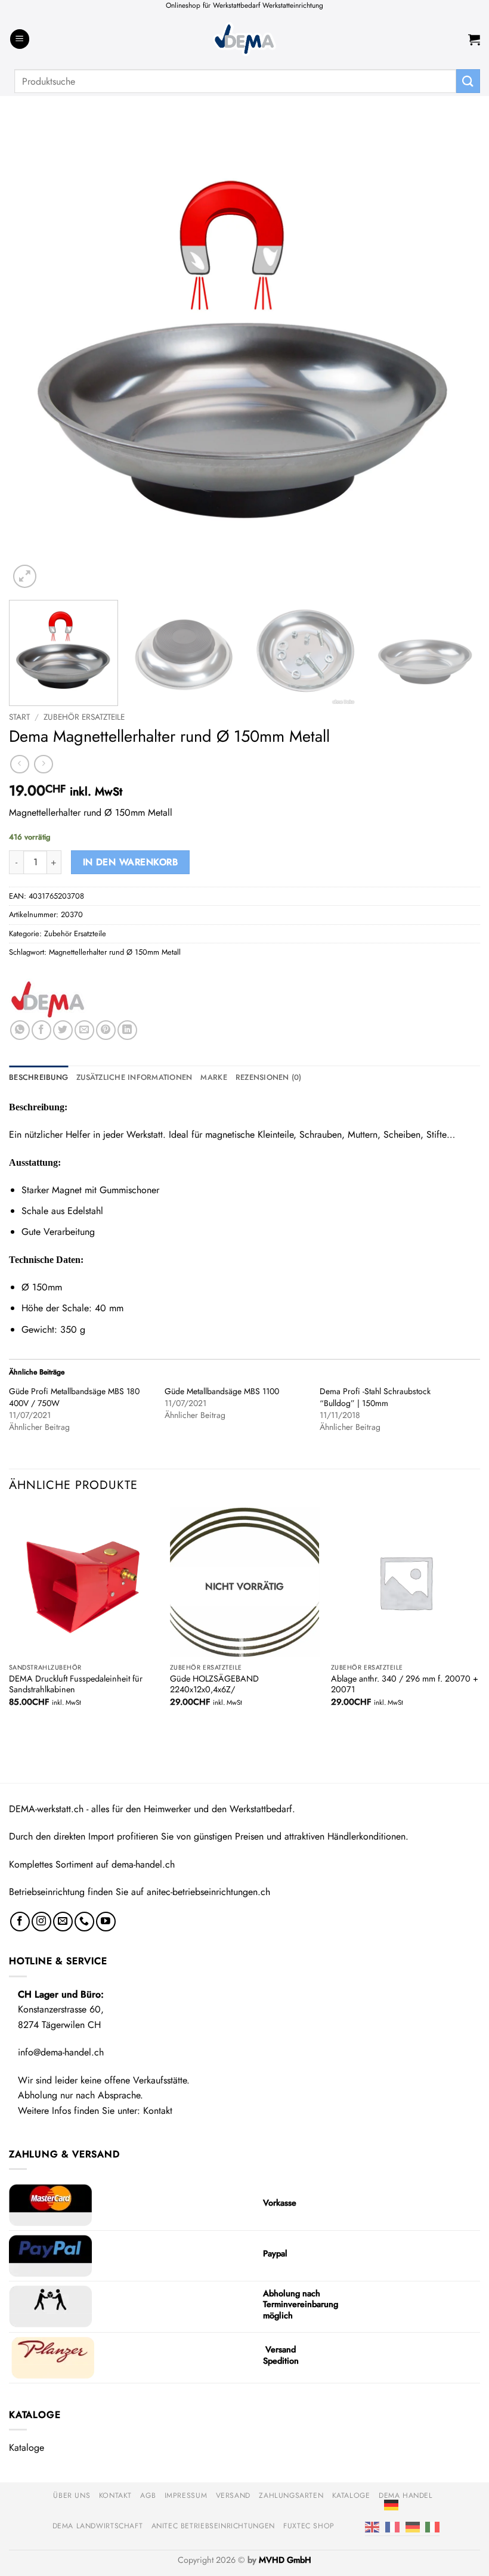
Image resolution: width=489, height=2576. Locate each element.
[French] (392, 2526)
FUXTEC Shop (309, 2526)
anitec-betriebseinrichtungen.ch (208, 1892)
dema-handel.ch (143, 1864)
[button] (20, 39)
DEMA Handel (406, 2495)
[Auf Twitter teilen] (63, 1030)
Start (19, 717)
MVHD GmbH (285, 2560)
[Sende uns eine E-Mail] (63, 1922)
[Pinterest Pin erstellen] (106, 1030)
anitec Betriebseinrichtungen (213, 2526)
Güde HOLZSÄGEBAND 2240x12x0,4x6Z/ (214, 1684)
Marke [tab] (213, 1077)
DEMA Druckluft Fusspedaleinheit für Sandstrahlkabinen (76, 1684)
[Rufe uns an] (84, 1922)
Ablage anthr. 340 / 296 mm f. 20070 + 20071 (405, 1684)
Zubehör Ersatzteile (84, 717)
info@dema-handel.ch (61, 2052)
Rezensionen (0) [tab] (269, 1077)
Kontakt (158, 2111)
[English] (372, 2526)
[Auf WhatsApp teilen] (20, 1030)
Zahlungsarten (291, 2495)
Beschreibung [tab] (38, 1077)
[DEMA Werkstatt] (244, 39)
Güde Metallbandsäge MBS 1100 (222, 1391)
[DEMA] (48, 999)
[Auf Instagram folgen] (41, 1922)
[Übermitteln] (468, 81)
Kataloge (27, 2447)
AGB (148, 2495)
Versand (233, 2495)
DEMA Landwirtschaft (98, 2526)
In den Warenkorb (130, 862)
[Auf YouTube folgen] (106, 1922)
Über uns (72, 2495)
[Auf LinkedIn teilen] (127, 1030)
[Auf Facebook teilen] (41, 1030)
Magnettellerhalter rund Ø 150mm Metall (115, 952)
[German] (391, 2504)
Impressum (186, 2495)
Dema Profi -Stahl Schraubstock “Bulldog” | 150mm (375, 1397)
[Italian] (432, 2526)
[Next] (456, 355)
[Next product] (19, 764)
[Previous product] (43, 764)
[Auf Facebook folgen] (20, 1922)
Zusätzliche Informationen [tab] (134, 1077)
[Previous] (33, 355)
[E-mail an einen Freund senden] (84, 1030)
